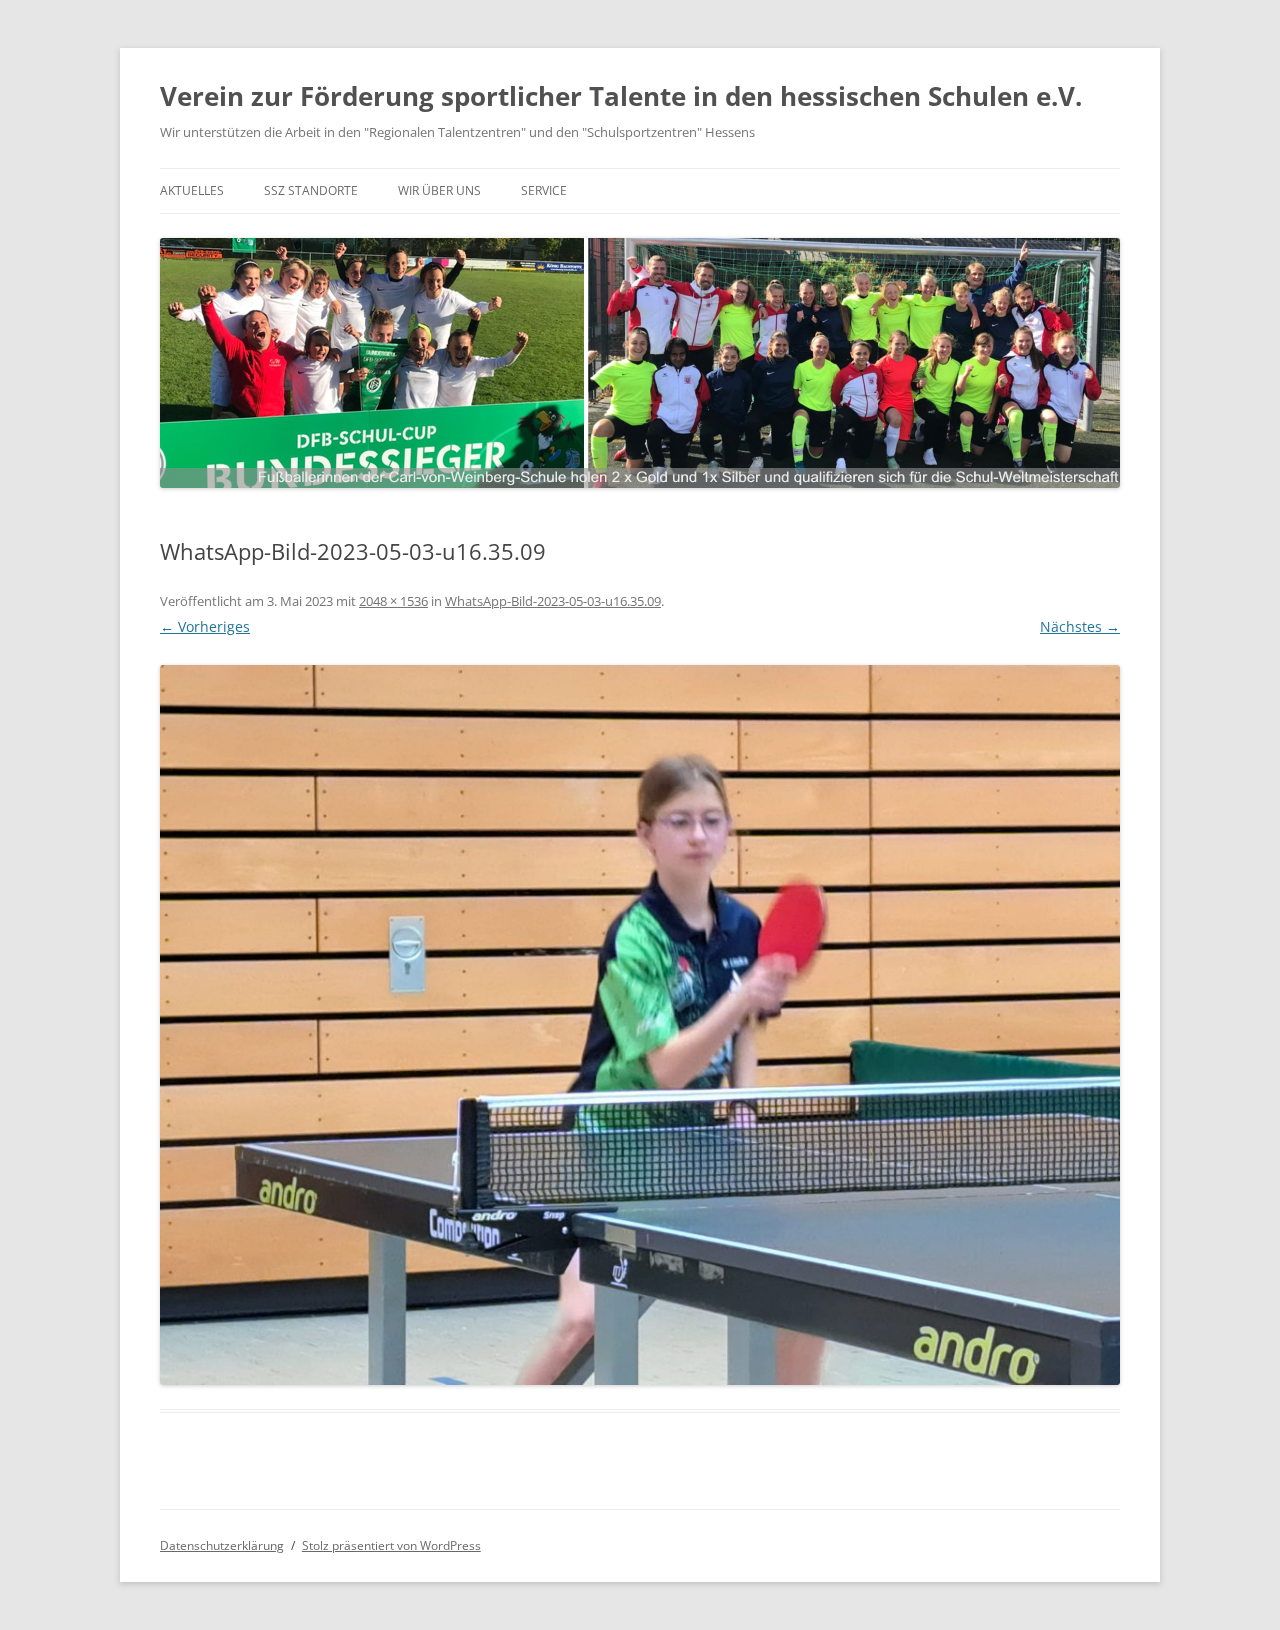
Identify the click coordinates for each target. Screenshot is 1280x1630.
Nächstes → (1080, 626)
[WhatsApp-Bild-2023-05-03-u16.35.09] (640, 1025)
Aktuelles (192, 190)
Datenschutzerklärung (222, 1545)
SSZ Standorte (311, 190)
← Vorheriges (205, 626)
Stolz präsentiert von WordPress (391, 1545)
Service (544, 190)
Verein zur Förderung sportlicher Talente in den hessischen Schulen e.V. (621, 96)
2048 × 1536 (393, 601)
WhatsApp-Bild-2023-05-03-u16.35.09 (553, 601)
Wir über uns (439, 190)
